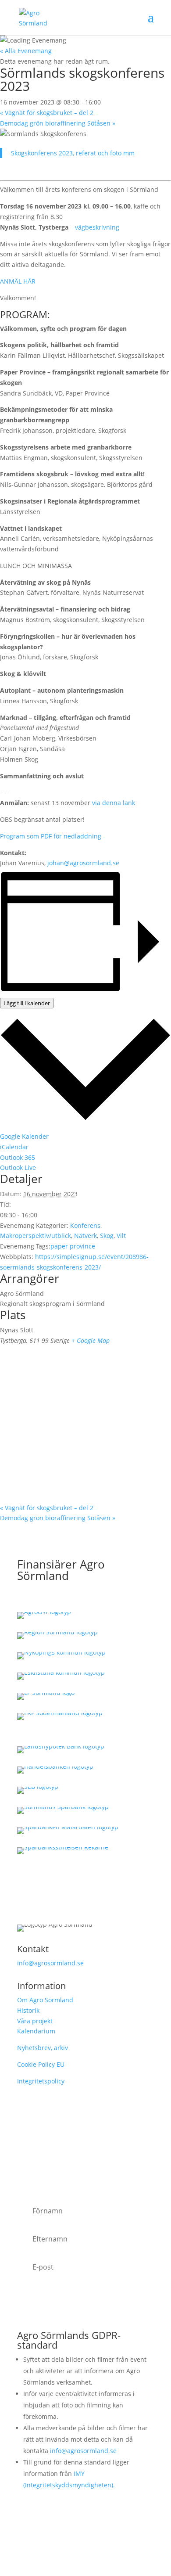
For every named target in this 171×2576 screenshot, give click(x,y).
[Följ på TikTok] (121, 2530)
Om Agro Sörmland (45, 2000)
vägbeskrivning (97, 227)
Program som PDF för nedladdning (51, 836)
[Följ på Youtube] (103, 2530)
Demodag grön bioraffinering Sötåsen (58, 123)
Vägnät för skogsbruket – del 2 (47, 113)
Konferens (85, 1225)
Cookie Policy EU (41, 2064)
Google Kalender (24, 1136)
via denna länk (114, 803)
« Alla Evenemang (26, 51)
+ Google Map (91, 1340)
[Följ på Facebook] (68, 2530)
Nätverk (85, 1236)
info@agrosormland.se (50, 1963)
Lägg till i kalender (27, 1003)
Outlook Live (18, 1167)
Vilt (121, 1236)
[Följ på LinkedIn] (85, 2530)
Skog (107, 1236)
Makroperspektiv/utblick (36, 1236)
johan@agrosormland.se (83, 863)
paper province (73, 1246)
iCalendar (14, 1147)
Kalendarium (36, 2031)
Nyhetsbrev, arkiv (43, 2048)
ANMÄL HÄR (18, 281)
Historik (28, 2010)
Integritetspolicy (41, 2081)
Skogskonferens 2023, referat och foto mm (73, 153)
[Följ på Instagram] (50, 2530)
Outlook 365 (18, 1157)
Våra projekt (35, 2021)
